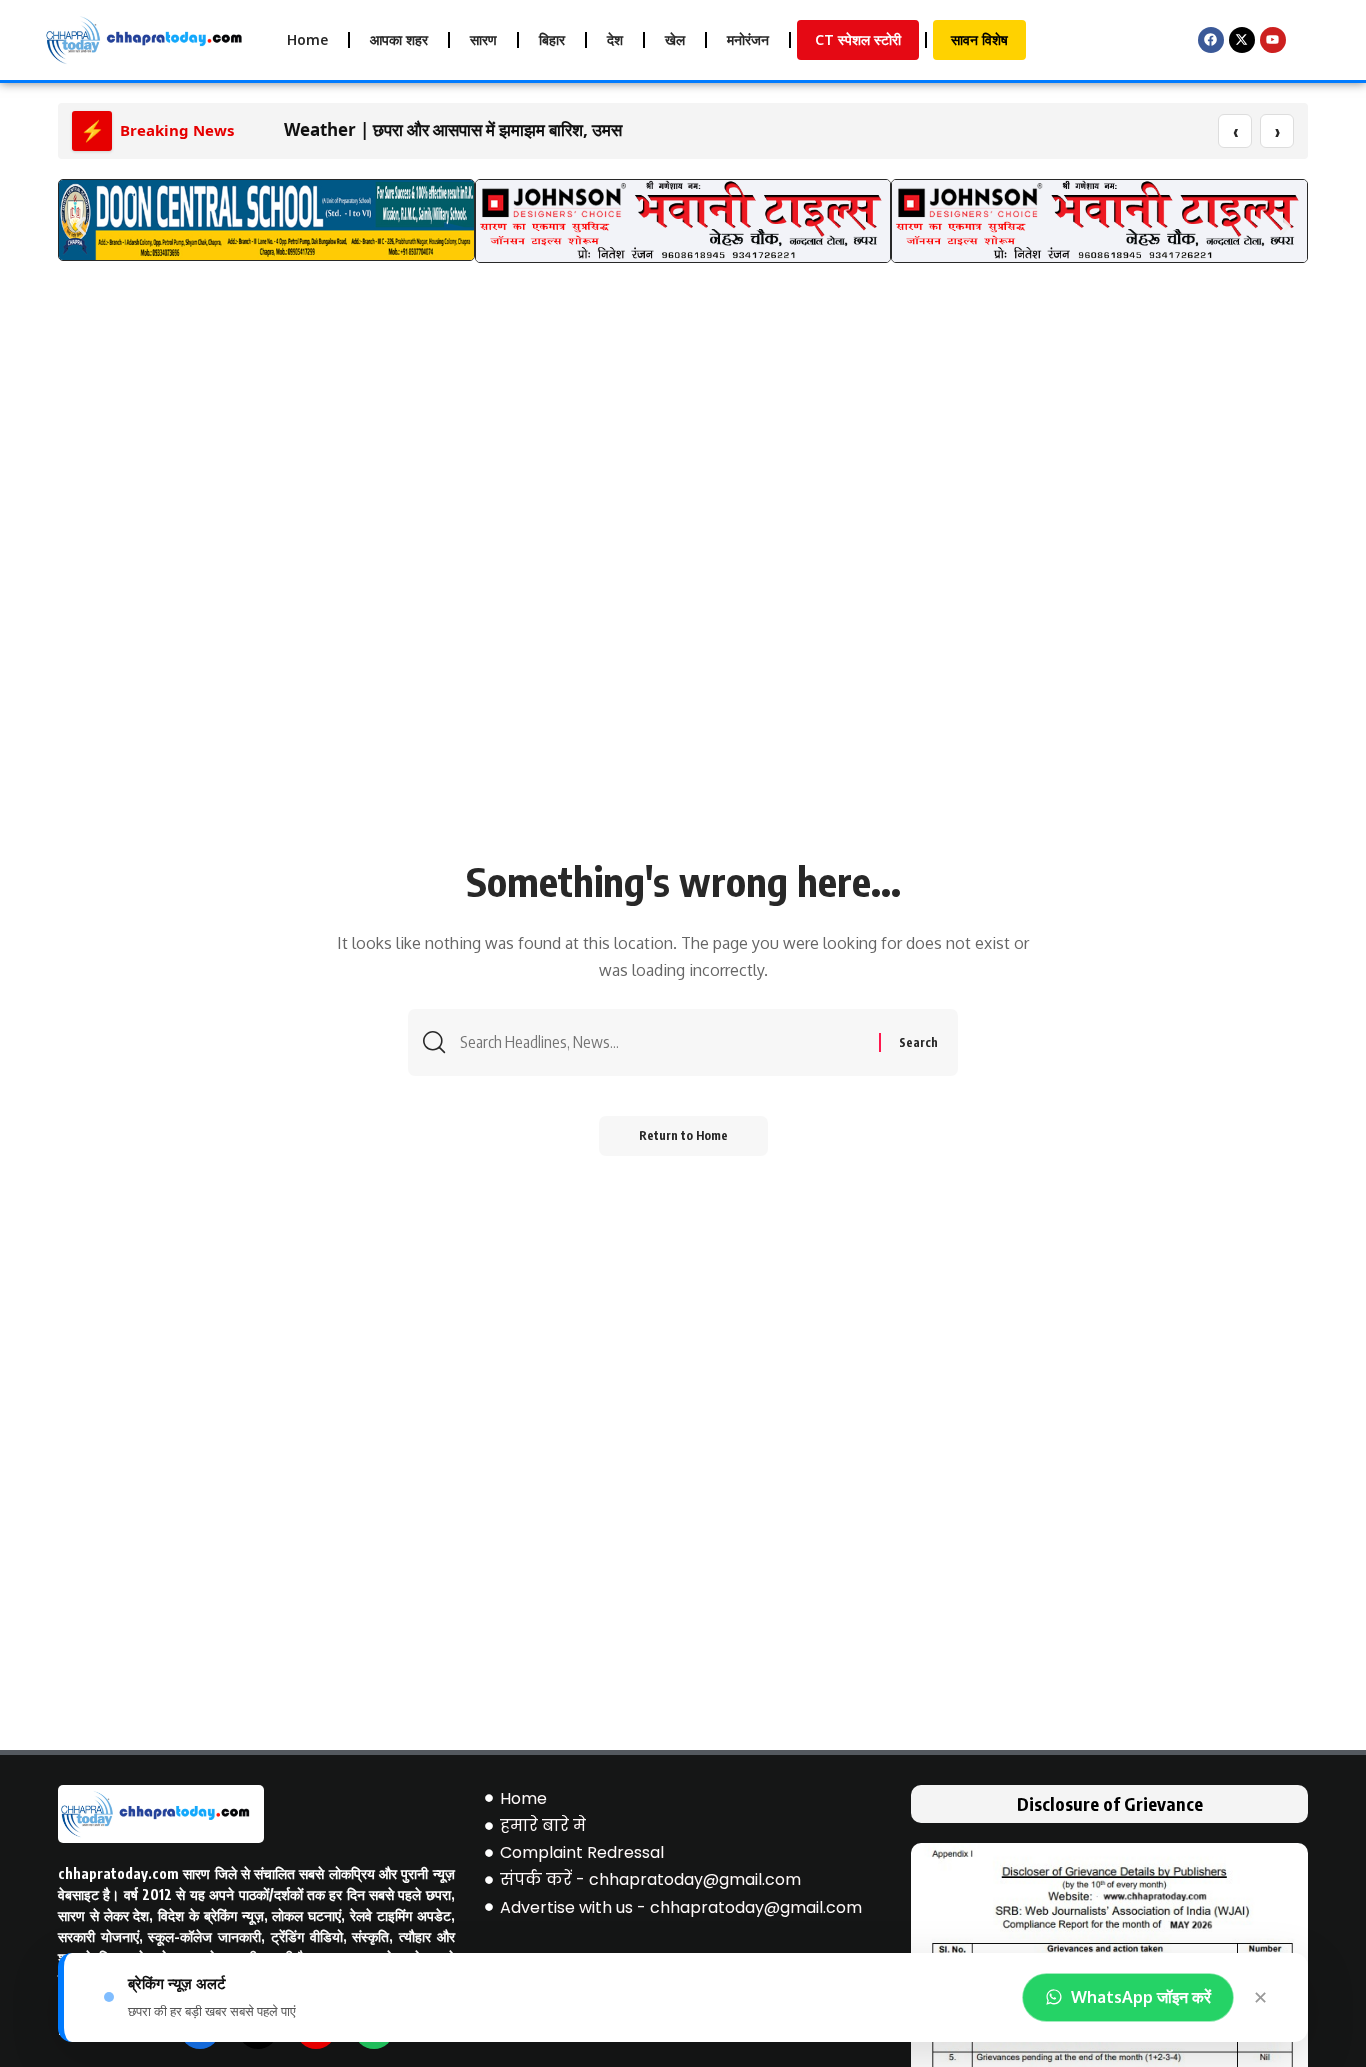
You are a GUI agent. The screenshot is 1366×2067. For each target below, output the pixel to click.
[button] (80, 225)
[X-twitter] (1242, 40)
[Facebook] (1211, 40)
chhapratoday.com (118, 1873)
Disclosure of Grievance (1110, 1803)
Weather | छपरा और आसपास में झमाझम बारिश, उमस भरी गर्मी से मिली (502, 129)
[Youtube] (1273, 40)
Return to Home (683, 1135)
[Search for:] (662, 1042)
